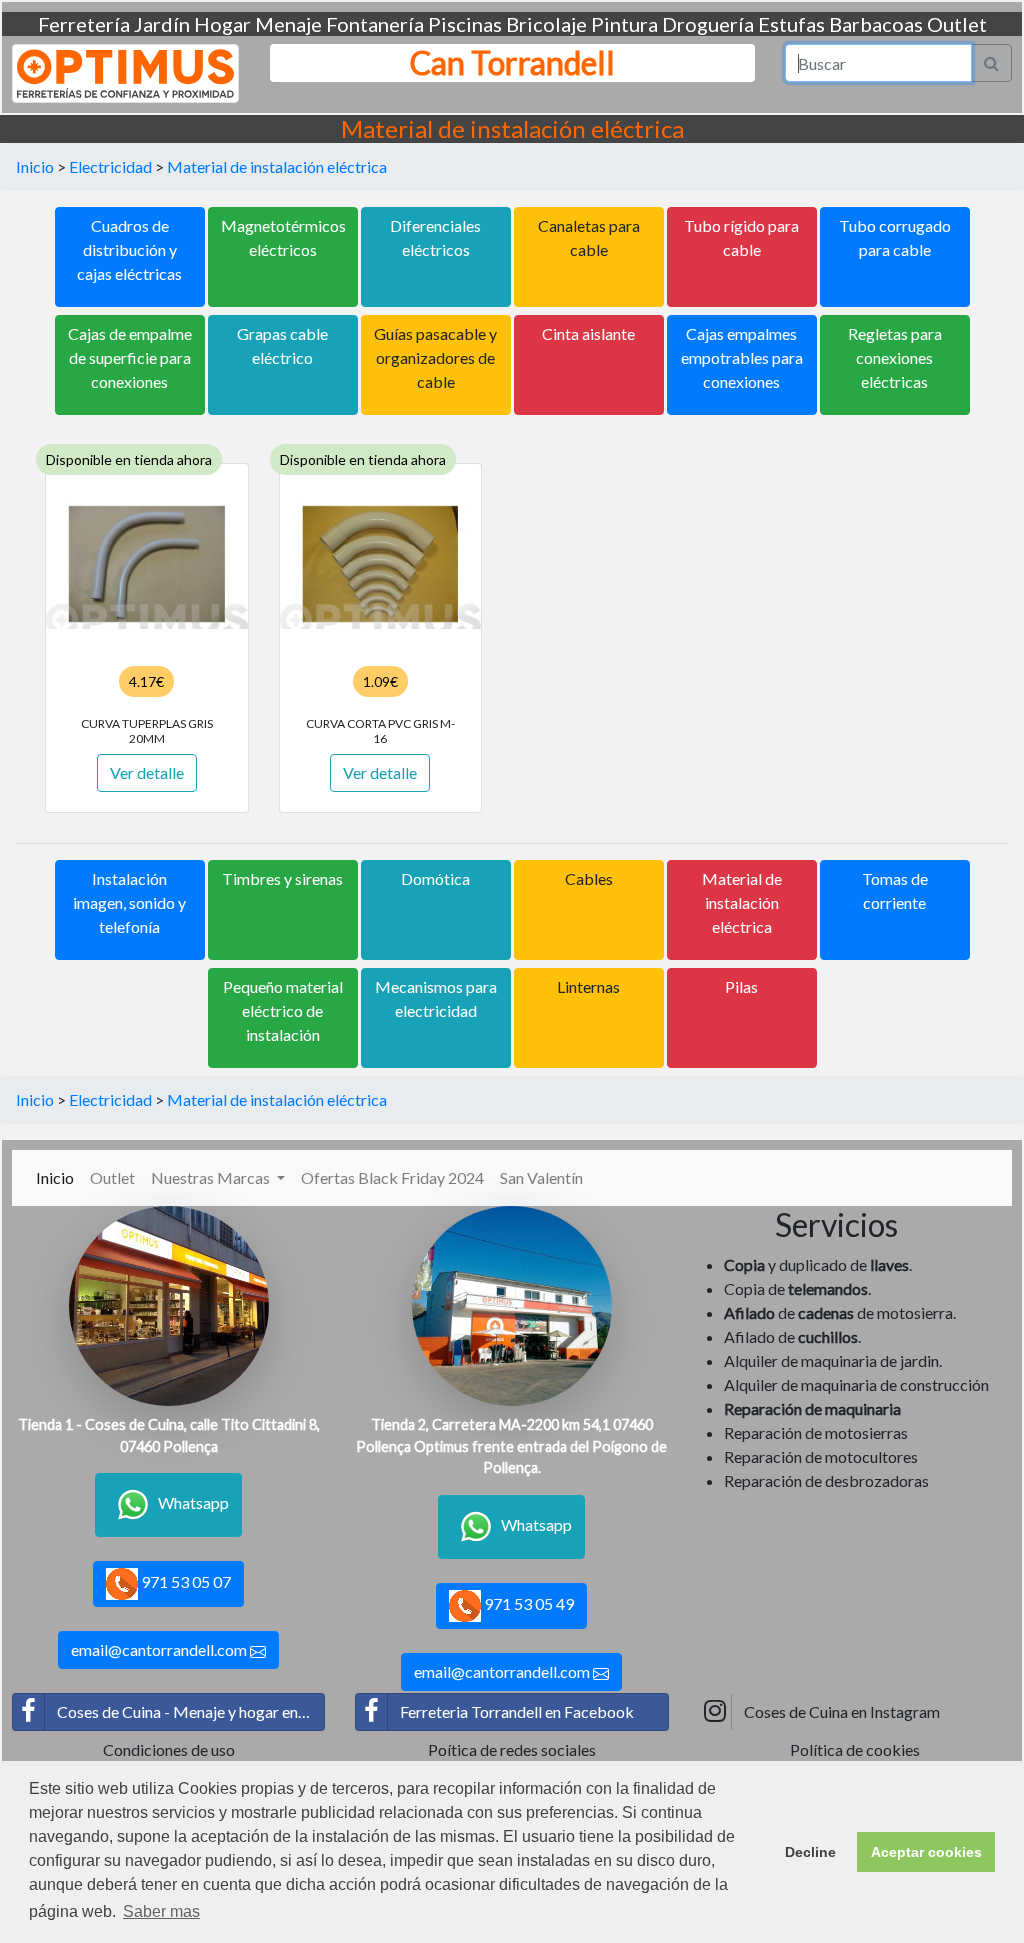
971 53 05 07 (184, 1581)
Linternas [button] (588, 986)
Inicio (35, 166)
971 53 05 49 (527, 1603)
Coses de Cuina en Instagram (842, 1711)
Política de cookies (855, 1749)
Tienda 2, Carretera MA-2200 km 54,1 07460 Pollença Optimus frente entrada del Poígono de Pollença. (511, 1446)
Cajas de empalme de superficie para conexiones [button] (130, 357)
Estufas (791, 24)
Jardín (162, 24)
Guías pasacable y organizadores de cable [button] (435, 357)
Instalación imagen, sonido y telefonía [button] (129, 902)
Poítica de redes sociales (512, 1749)
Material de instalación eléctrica (277, 166)
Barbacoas (876, 24)
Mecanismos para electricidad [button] (436, 998)
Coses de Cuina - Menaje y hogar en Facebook (191, 1711)
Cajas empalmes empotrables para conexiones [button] (742, 357)
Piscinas (465, 24)
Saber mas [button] (161, 1911)
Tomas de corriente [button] (895, 890)
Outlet (957, 24)
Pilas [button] (741, 986)
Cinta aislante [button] (588, 333)
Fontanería (375, 24)
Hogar (222, 24)
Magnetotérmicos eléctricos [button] (283, 237)
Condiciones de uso (169, 1749)
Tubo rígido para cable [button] (741, 237)
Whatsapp (193, 1502)
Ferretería (84, 24)
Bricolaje (546, 24)
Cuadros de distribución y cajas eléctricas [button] (129, 249)
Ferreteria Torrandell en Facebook (517, 1711)
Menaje (288, 24)
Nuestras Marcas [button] (212, 1177)
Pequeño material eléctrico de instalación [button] (283, 1010)
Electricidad (110, 166)
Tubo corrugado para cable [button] (895, 237)
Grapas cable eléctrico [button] (282, 345)
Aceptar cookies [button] (926, 1852)
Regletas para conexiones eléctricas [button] (895, 357)
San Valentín (541, 1177)
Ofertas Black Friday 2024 (392, 1177)
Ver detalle (147, 772)
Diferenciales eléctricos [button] (435, 237)
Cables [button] (589, 878)
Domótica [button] (435, 878)
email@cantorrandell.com (160, 1649)
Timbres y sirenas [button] (282, 878)
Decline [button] (810, 1852)
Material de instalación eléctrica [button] (742, 902)
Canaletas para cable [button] (589, 237)
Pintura (624, 24)
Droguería (708, 24)
